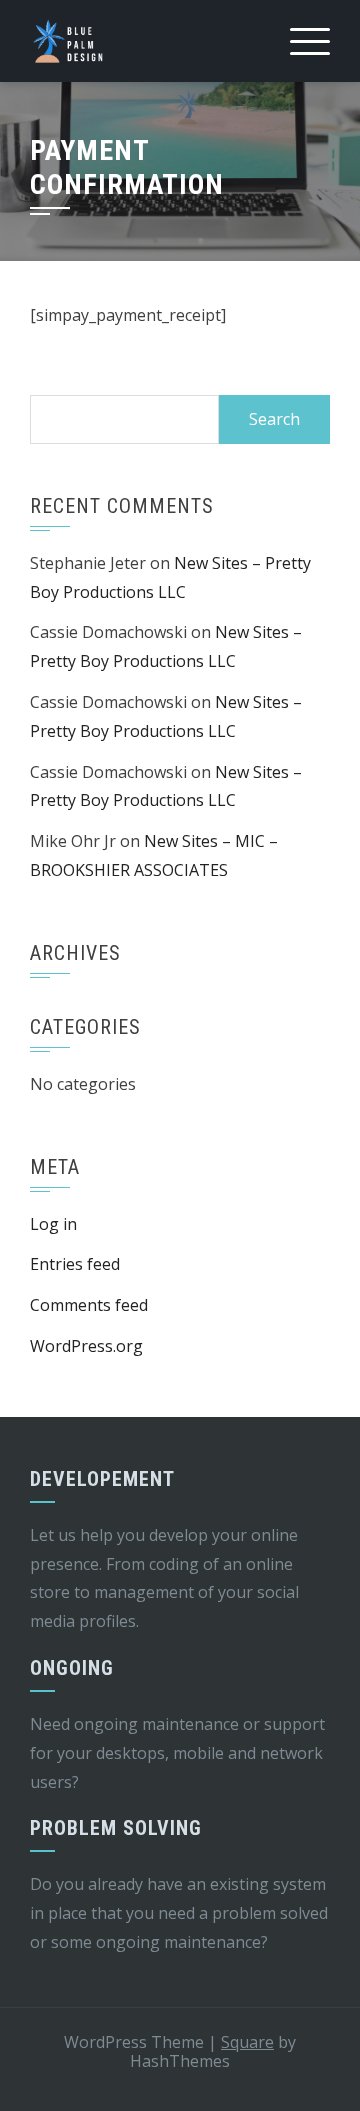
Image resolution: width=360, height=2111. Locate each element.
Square (247, 2042)
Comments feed (89, 1305)
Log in (53, 1224)
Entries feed (75, 1264)
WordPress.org (86, 1346)
